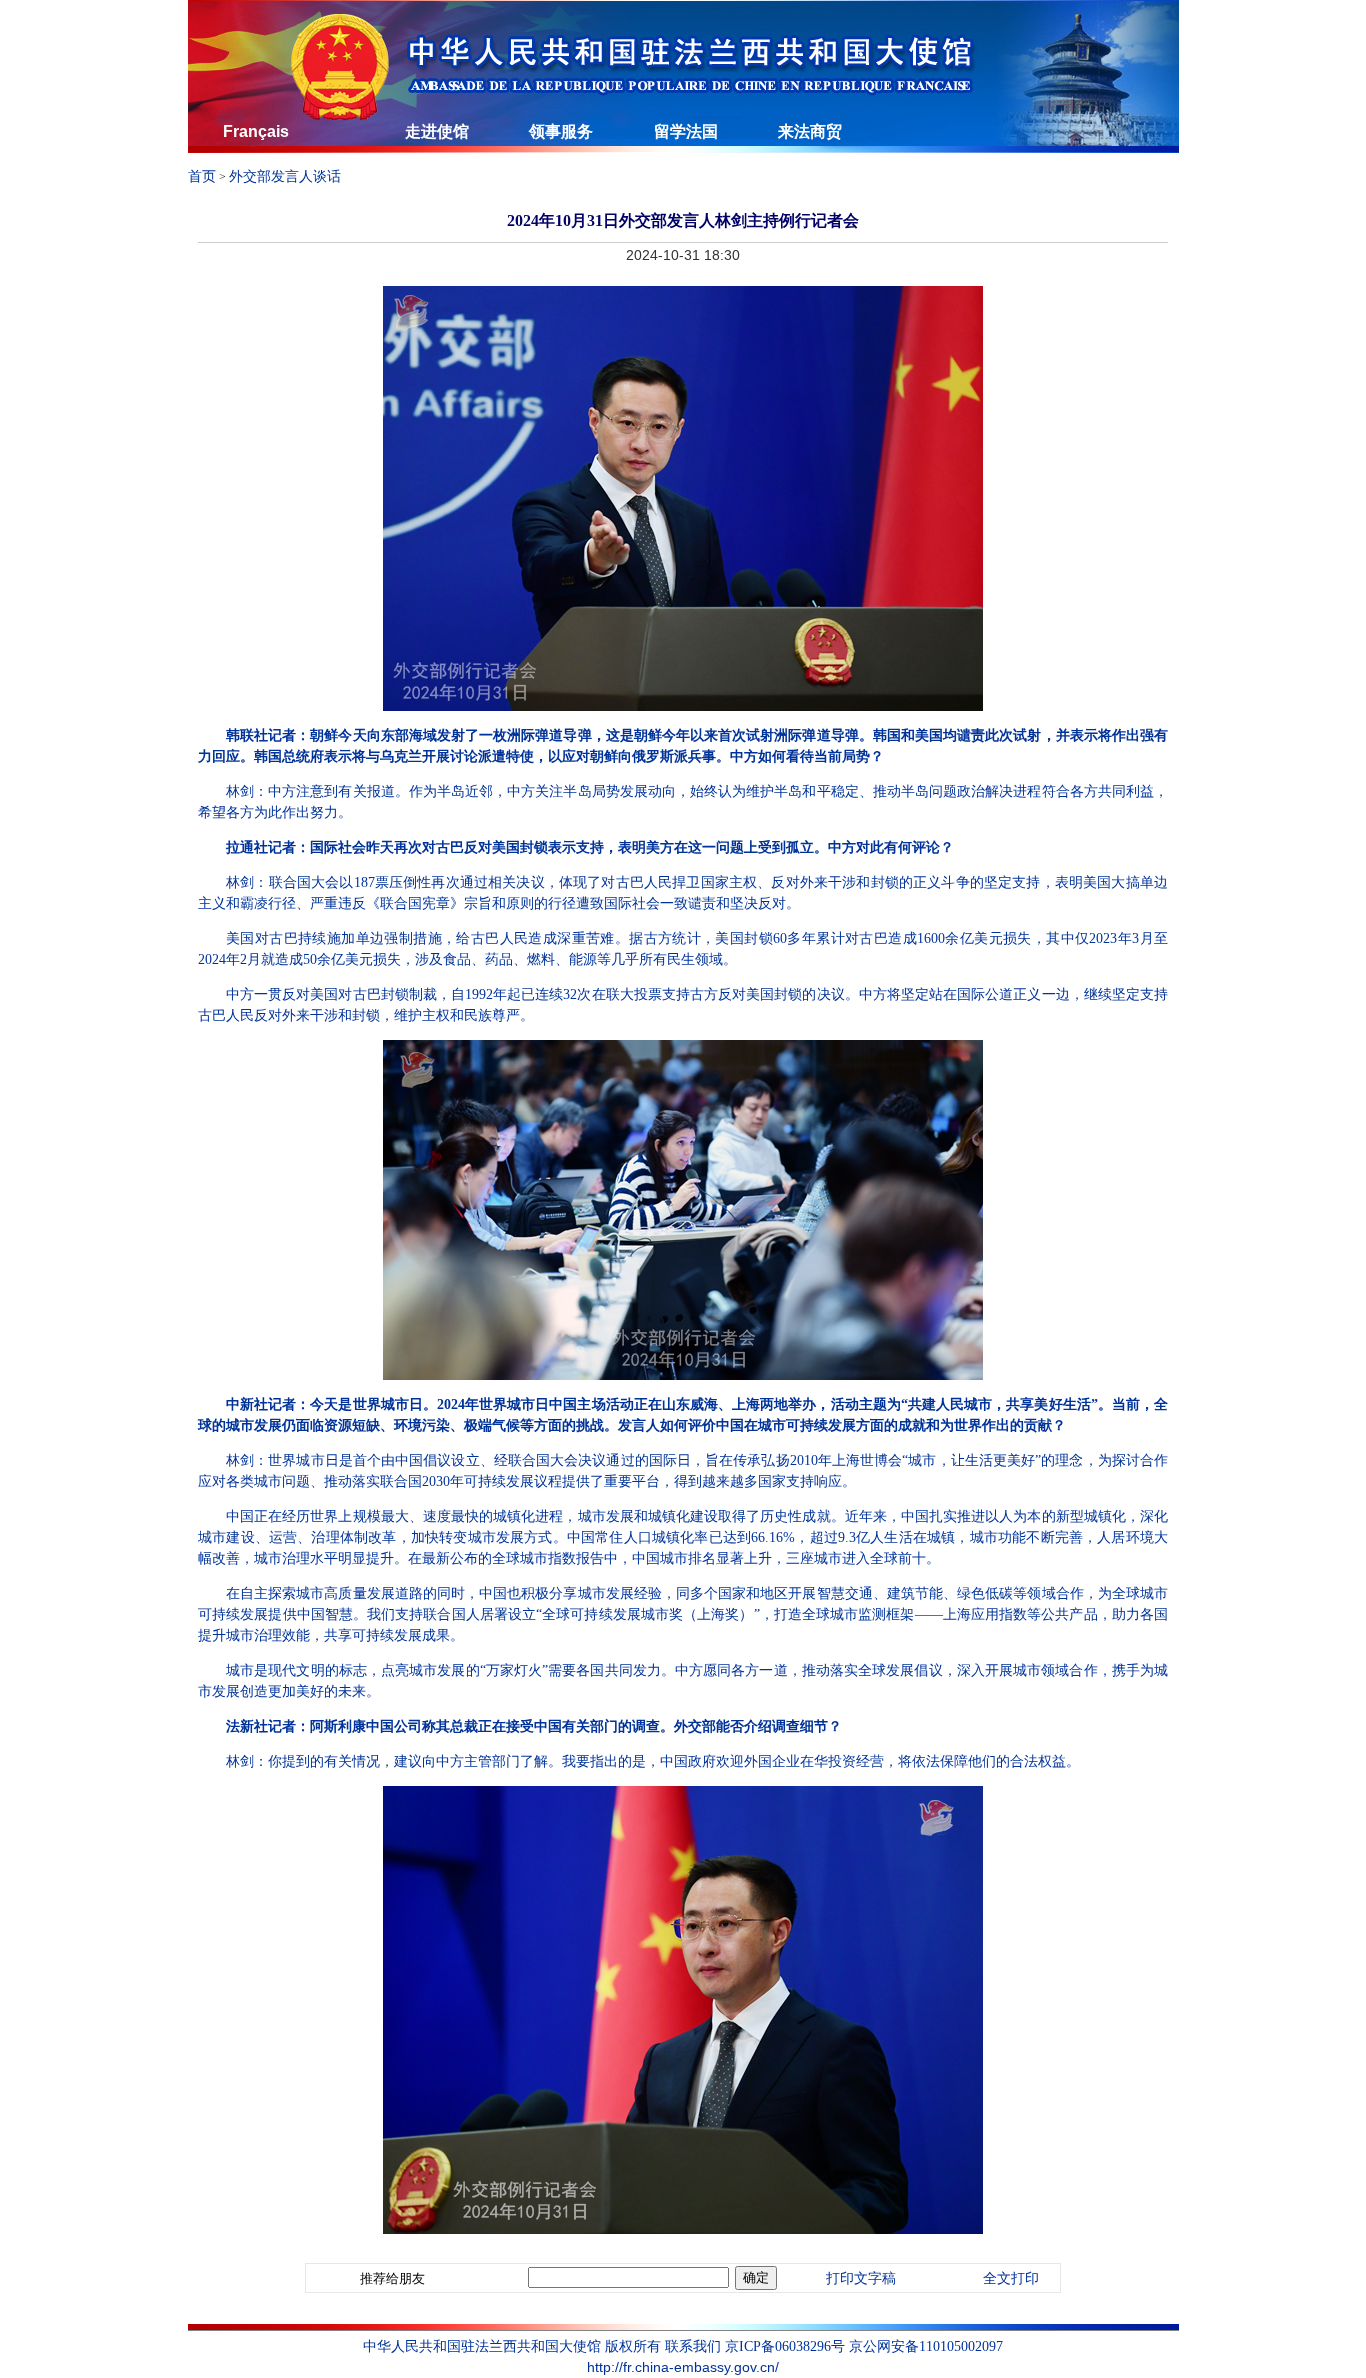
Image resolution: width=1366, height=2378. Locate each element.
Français (256, 131)
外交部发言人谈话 (285, 176)
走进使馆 (437, 131)
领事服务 (561, 131)
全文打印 (1011, 2278)
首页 (202, 176)
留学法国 (686, 131)
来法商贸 (810, 131)
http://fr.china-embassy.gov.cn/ (683, 2367)
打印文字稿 (861, 2278)
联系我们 (693, 2346)
